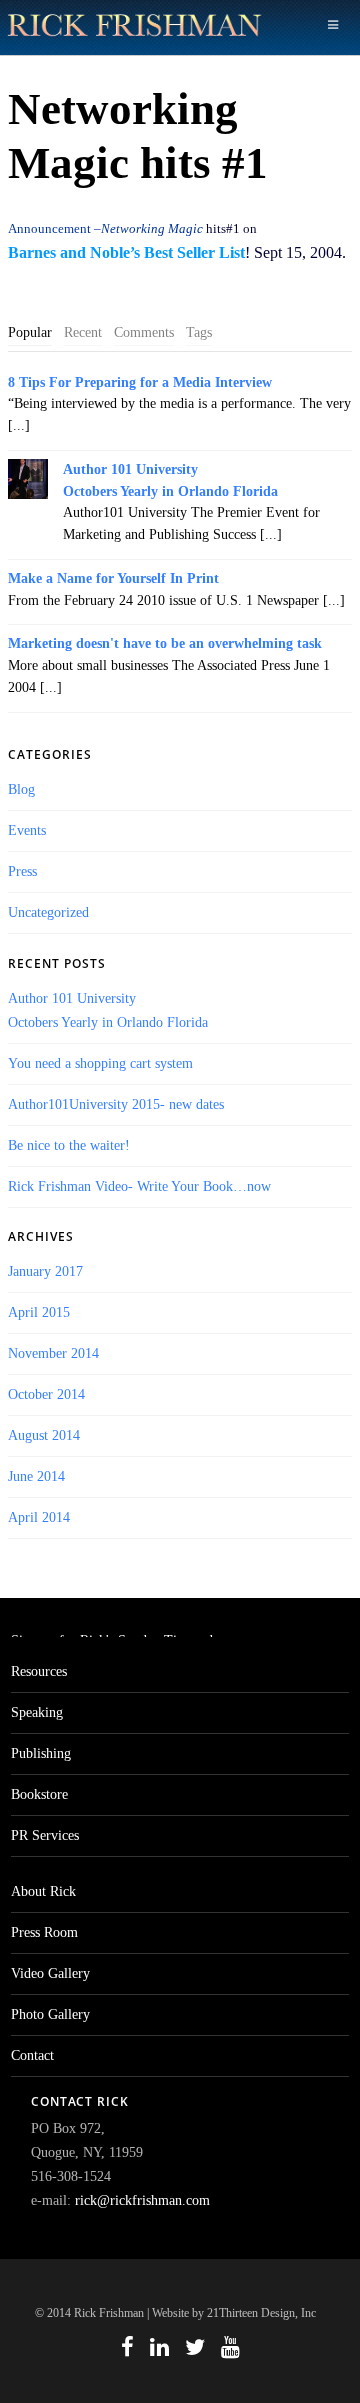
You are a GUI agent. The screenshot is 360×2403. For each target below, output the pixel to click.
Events (27, 830)
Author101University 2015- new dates (116, 1104)
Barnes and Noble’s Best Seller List (126, 252)
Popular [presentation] (30, 332)
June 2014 (36, 1476)
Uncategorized (48, 912)
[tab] (30, 333)
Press (22, 871)
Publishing (41, 1753)
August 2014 (44, 1435)
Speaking (37, 1712)
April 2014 (39, 1517)
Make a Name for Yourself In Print (113, 578)
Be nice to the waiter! (69, 1145)
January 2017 (45, 1271)
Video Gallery (50, 1973)
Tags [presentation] (199, 332)
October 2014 (46, 1394)
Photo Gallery (50, 2014)
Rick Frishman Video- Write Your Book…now (139, 1186)
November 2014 (53, 1353)
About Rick (43, 1891)
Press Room (44, 1932)
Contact (32, 2055)
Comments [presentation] (144, 332)
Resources (39, 1671)
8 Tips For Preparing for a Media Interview (140, 382)
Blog (21, 789)
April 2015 (39, 1312)
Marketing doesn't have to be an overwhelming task (165, 643)
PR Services (45, 1835)
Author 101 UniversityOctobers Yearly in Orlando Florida (170, 480)
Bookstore (39, 1794)
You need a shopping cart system (100, 1063)
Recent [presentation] (83, 332)
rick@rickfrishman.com (142, 2200)
